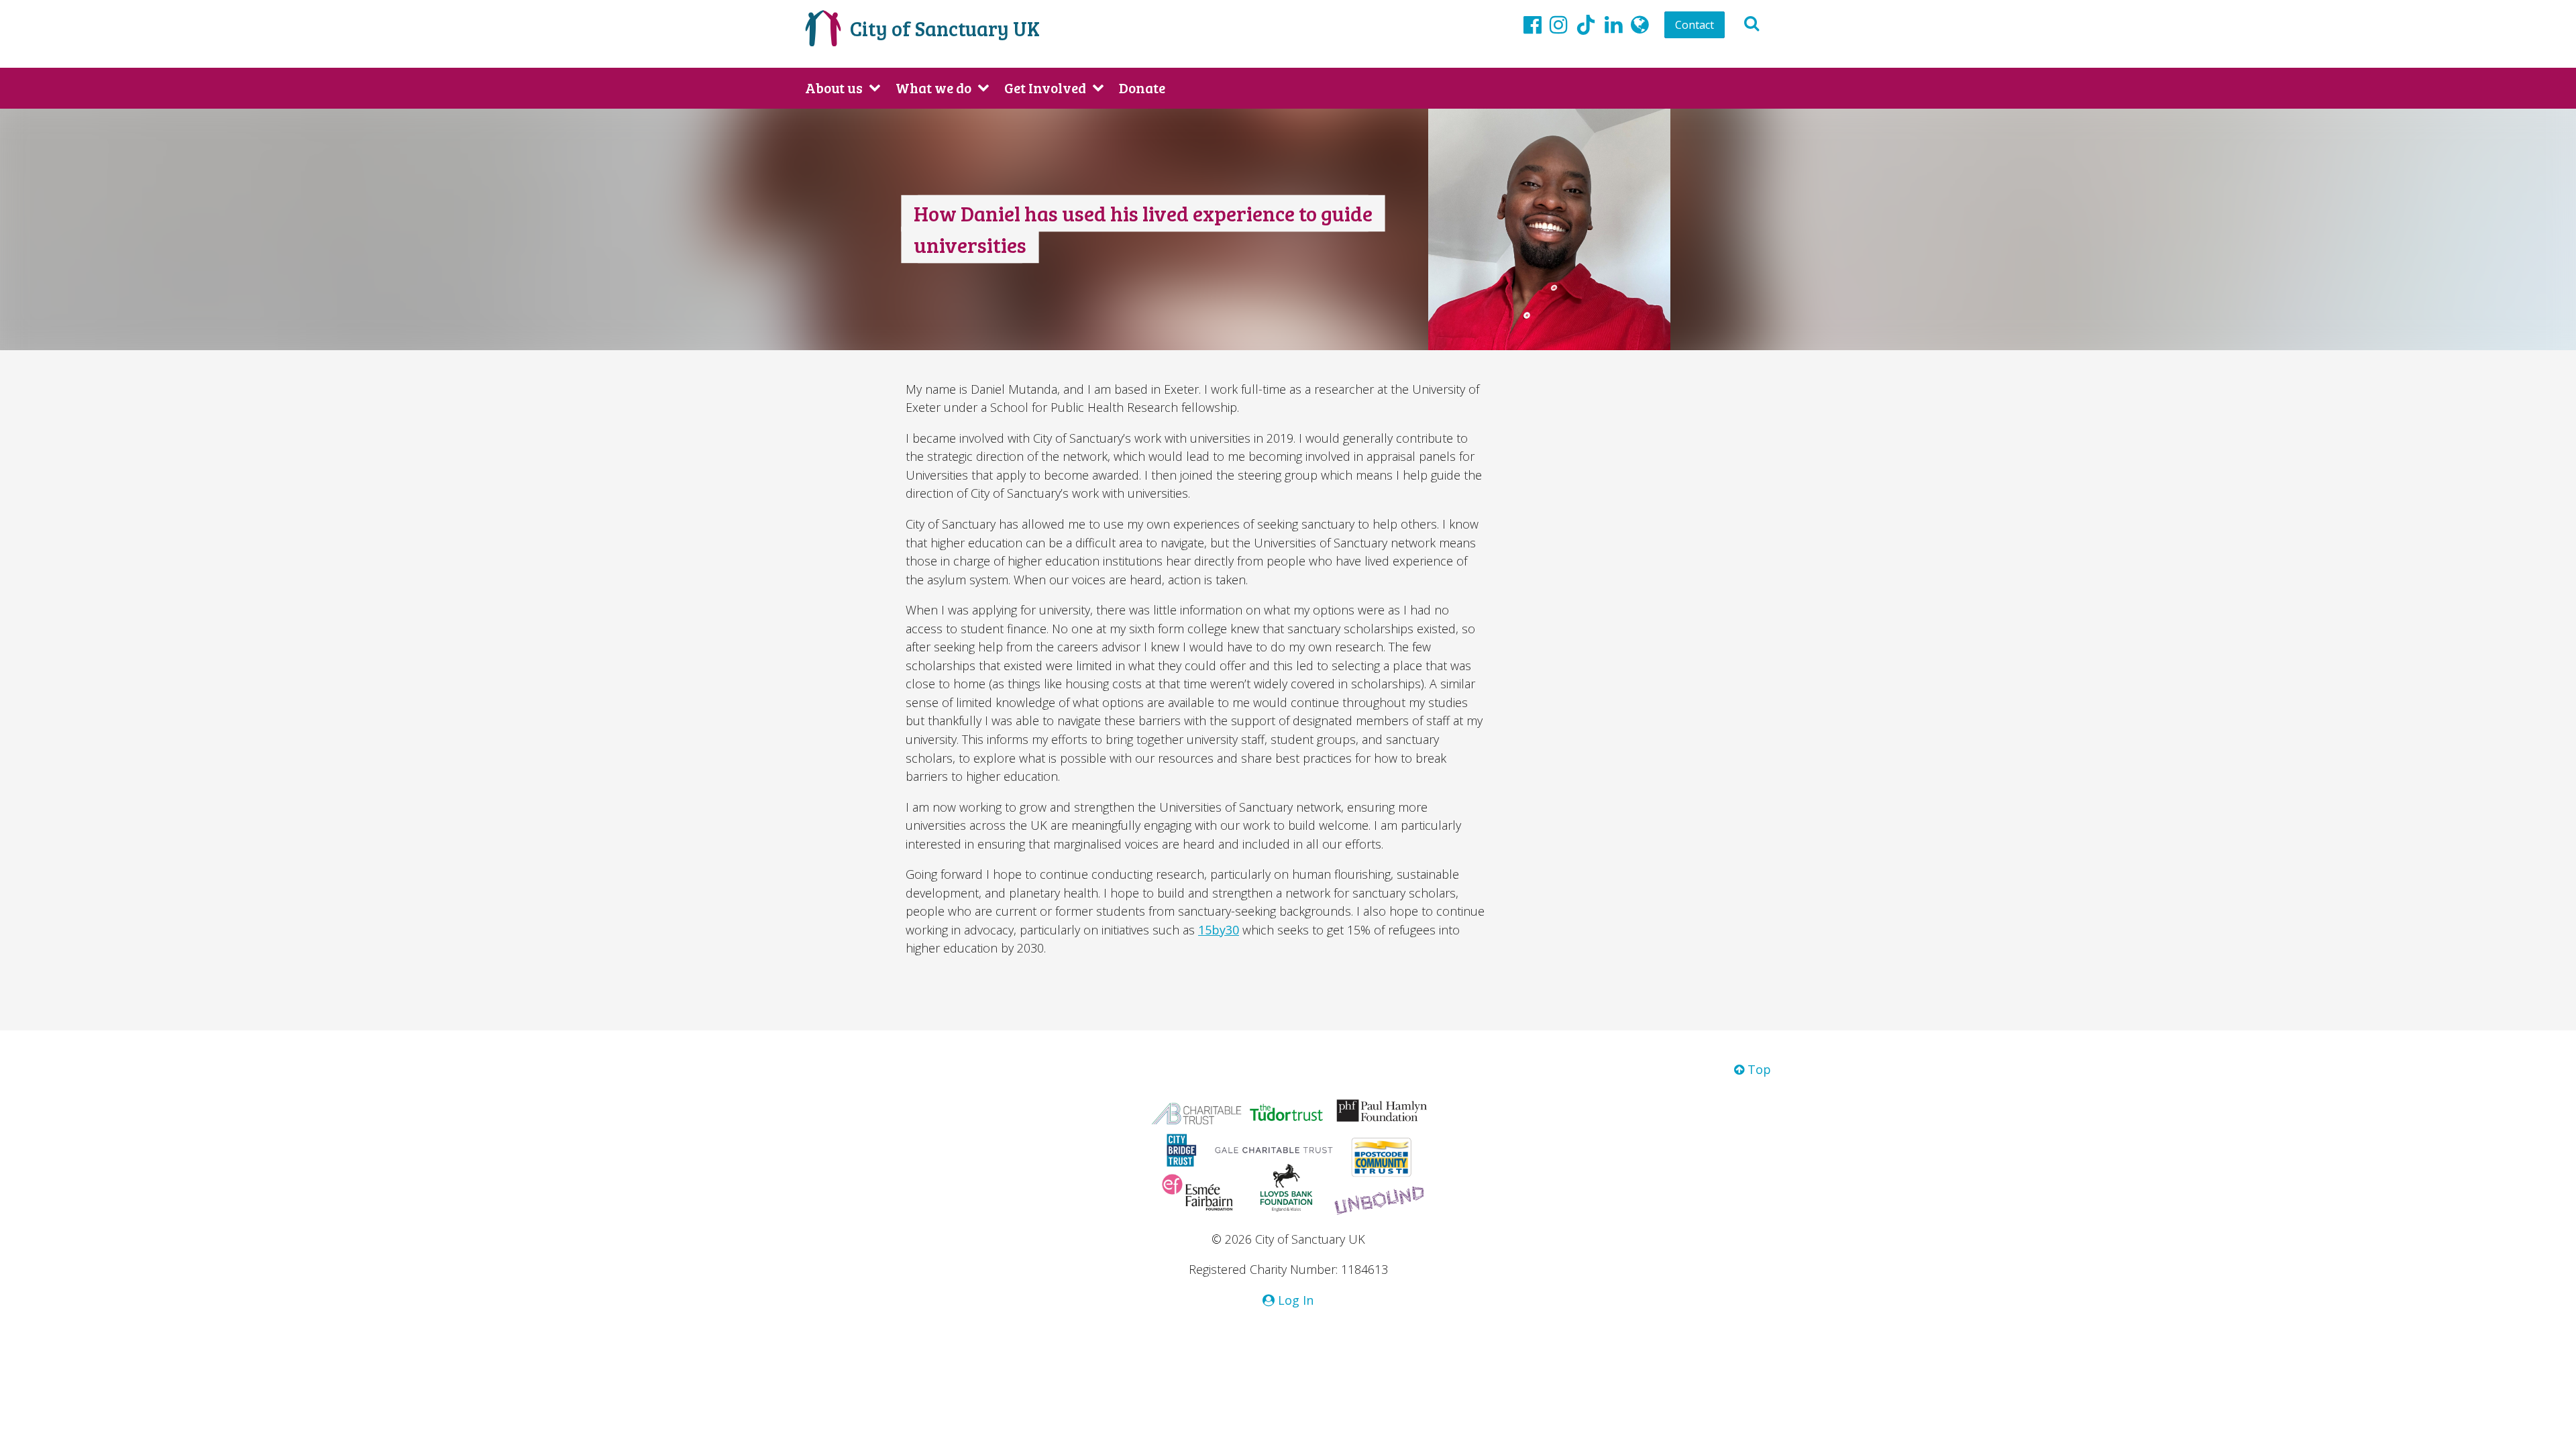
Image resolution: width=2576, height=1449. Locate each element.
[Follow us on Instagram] (1559, 24)
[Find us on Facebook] (1533, 24)
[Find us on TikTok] (1586, 27)
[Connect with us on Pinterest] (1614, 24)
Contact (1695, 25)
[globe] (1640, 24)
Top (1758, 1069)
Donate (1142, 88)
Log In (1294, 1300)
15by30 (1219, 930)
